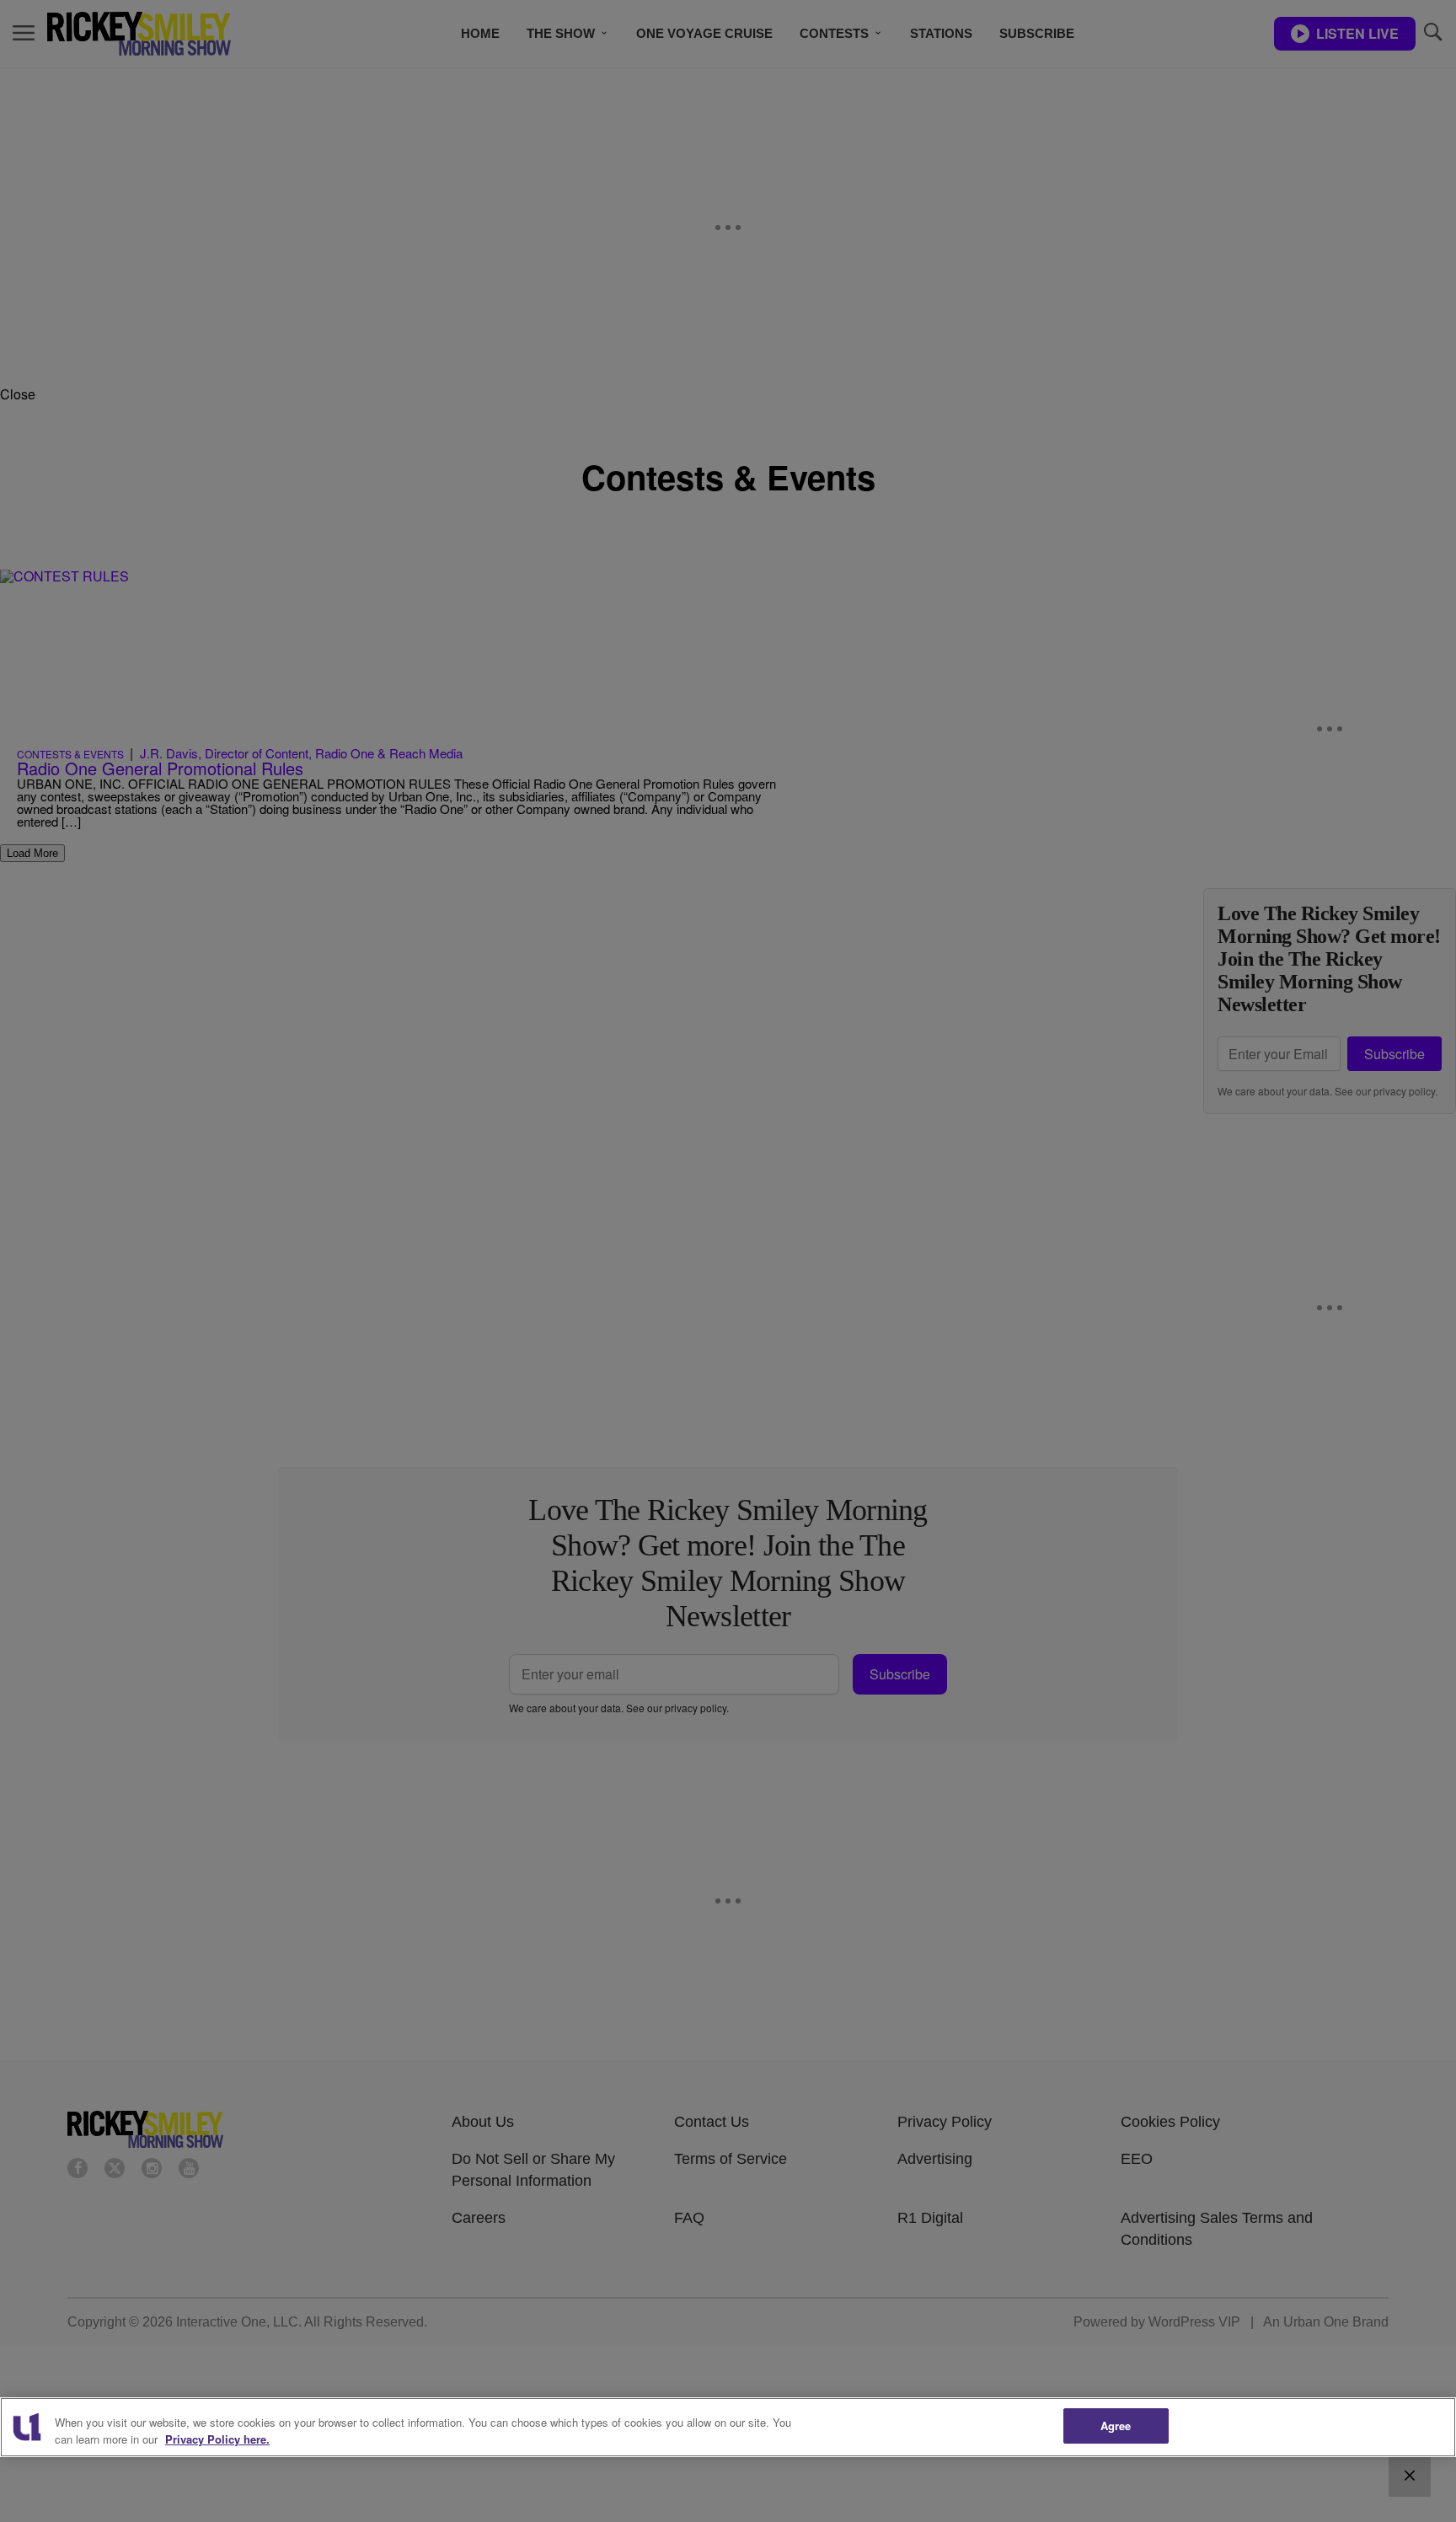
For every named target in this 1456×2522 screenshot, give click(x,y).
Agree (1116, 2426)
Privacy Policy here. (217, 2439)
